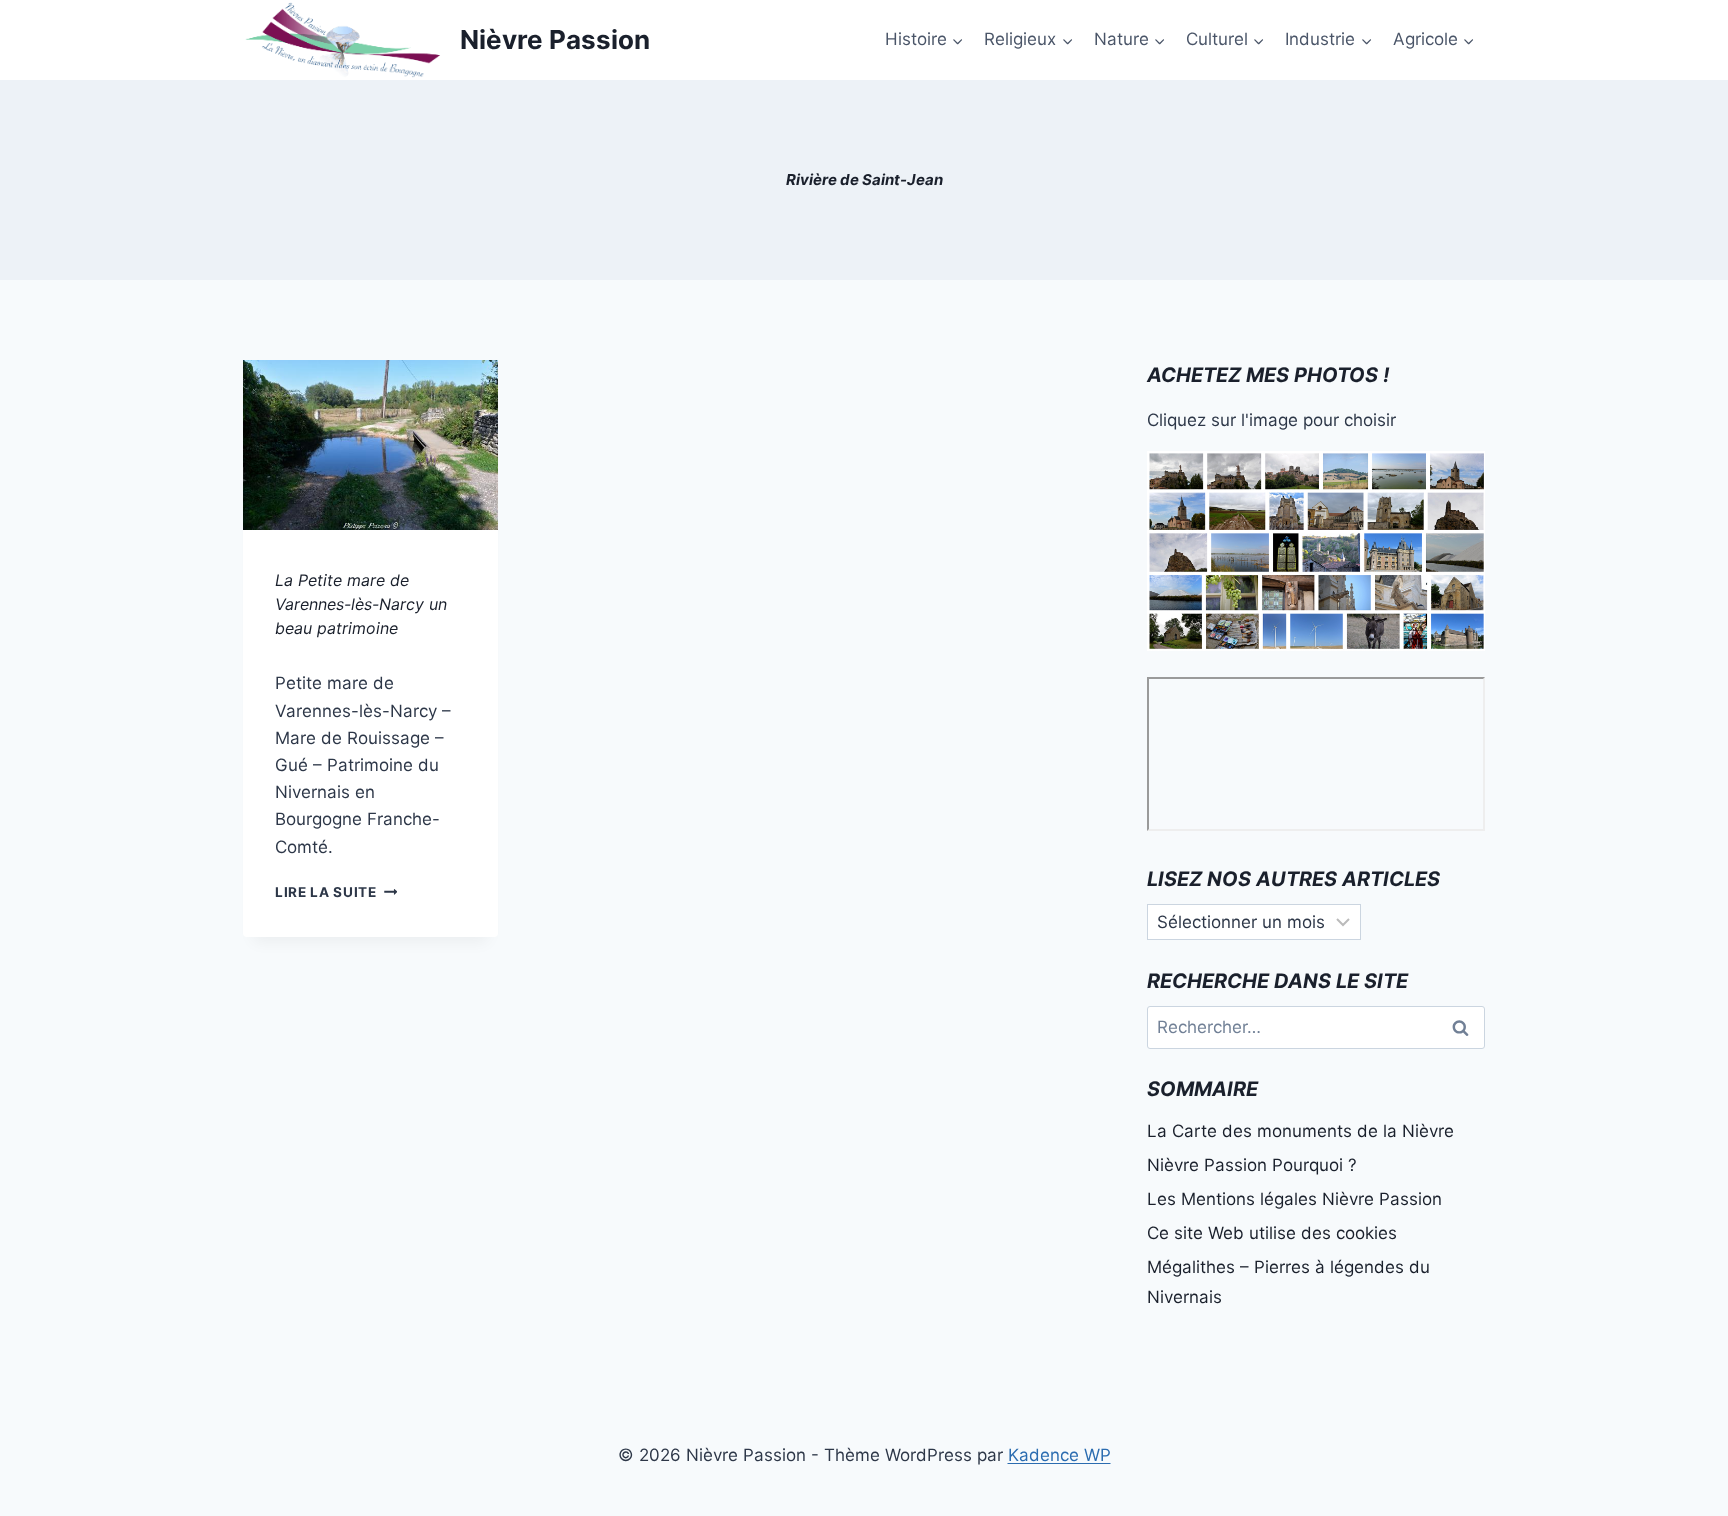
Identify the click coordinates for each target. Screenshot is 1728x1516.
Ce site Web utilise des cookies (1272, 1233)
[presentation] (370, 445)
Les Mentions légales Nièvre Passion (1294, 1199)
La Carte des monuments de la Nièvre (1300, 1131)
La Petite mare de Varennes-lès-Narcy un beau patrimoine (361, 604)
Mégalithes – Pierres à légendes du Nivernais (1288, 1282)
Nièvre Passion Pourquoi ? (1252, 1165)
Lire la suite (336, 892)
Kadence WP (1059, 1455)
